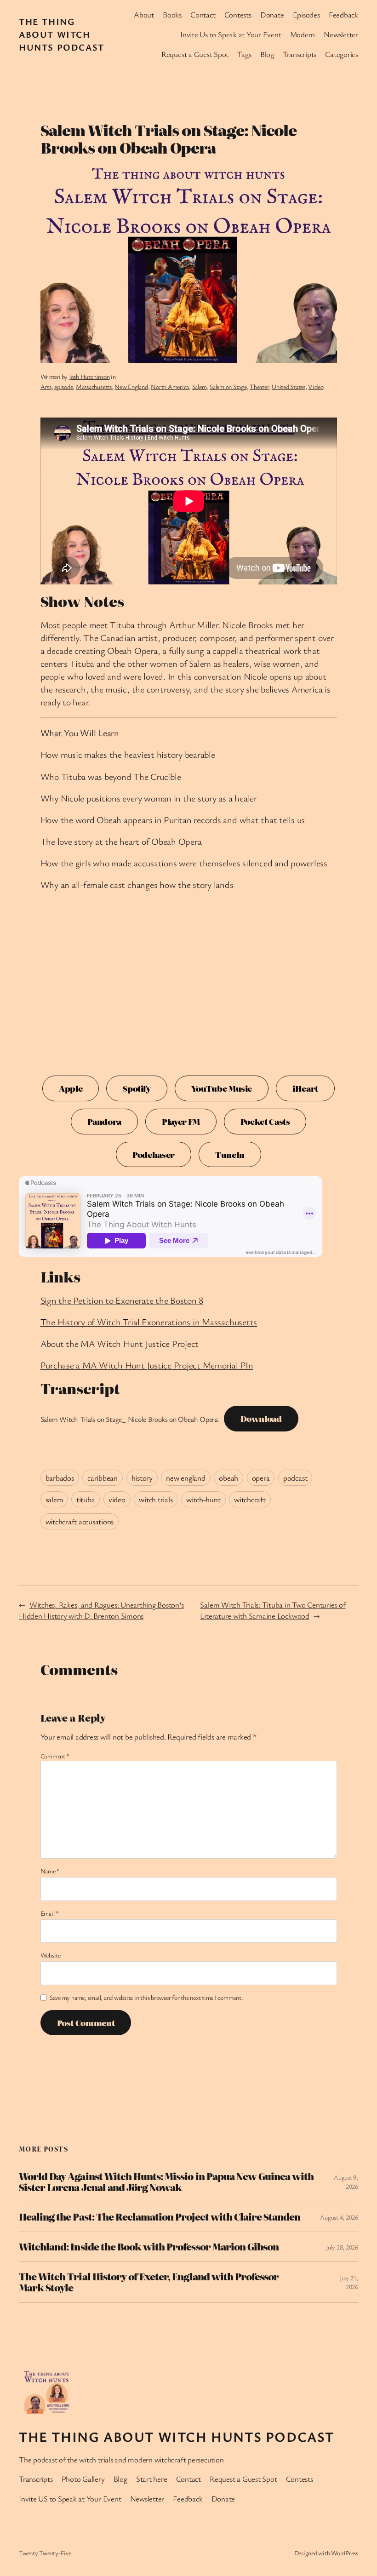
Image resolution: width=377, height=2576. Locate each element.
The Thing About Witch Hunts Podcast (62, 34)
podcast (295, 1478)
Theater (259, 386)
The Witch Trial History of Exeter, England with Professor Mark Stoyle (149, 2282)
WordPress (345, 2553)
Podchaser (154, 1154)
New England (131, 386)
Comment (55, 1756)
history (142, 1478)
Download (261, 1418)
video (117, 1499)
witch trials (156, 1499)
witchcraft (250, 1499)
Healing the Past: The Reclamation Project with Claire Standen (160, 2217)
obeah (228, 1478)
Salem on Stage (228, 386)
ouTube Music (222, 1088)
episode (63, 386)
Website (51, 1955)
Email (50, 1913)
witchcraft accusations (80, 1521)
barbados (60, 1478)
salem (54, 1499)
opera (261, 1478)
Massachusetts (94, 386)
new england (186, 1478)
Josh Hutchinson (89, 376)
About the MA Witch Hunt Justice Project (120, 1343)
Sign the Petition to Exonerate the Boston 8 (122, 1300)
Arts (46, 386)
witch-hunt (203, 1499)
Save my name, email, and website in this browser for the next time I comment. (146, 1997)
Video (316, 386)
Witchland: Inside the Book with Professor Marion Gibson (149, 2247)
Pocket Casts (265, 1121)
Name (50, 1871)
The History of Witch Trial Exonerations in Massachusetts (149, 1322)
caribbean (103, 1478)
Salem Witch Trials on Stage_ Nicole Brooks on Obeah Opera (129, 1419)
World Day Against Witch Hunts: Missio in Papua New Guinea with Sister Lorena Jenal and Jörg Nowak (166, 2182)
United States (288, 386)
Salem (200, 386)
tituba (86, 1499)
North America (170, 386)
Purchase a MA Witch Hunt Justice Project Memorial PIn (147, 1365)
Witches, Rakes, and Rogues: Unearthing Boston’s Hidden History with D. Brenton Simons (101, 1610)
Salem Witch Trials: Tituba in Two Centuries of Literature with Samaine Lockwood (273, 1610)
